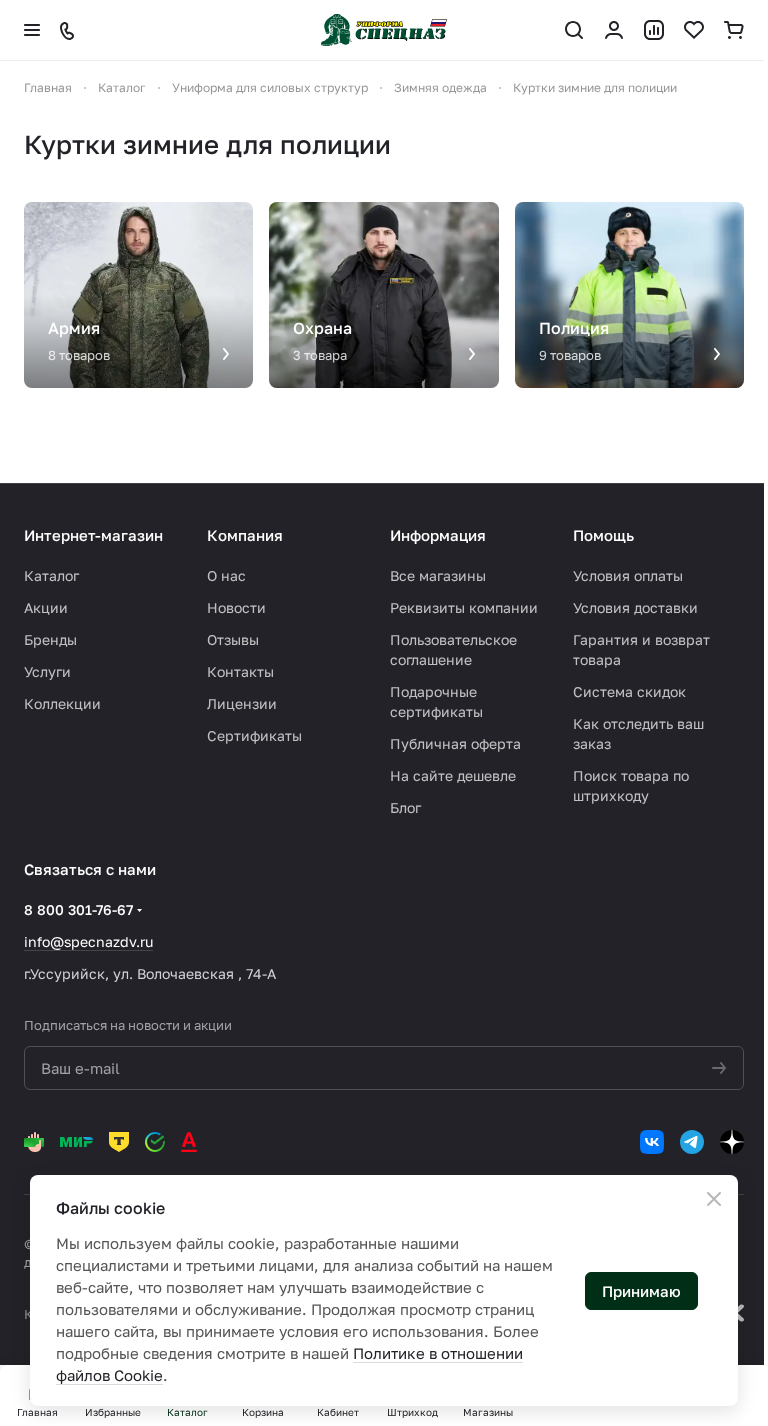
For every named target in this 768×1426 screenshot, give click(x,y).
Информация (438, 535)
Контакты (240, 671)
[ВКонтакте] (652, 1142)
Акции (46, 607)
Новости (236, 607)
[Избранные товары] (694, 30)
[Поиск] (574, 30)
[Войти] (614, 30)
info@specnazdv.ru (88, 941)
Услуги (47, 671)
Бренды (50, 639)
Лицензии (242, 703)
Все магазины (438, 575)
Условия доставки (635, 607)
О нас (226, 575)
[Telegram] (692, 1142)
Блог (405, 807)
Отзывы (233, 639)
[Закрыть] (714, 1199)
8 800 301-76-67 (78, 909)
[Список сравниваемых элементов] (654, 30)
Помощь (603, 535)
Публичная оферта (455, 743)
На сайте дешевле (453, 775)
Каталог (51, 575)
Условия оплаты (628, 575)
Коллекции (62, 703)
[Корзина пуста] (734, 30)
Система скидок (629, 691)
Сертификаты (254, 735)
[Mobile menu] (32, 30)
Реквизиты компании (464, 607)
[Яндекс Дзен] (732, 1142)
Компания (245, 535)
